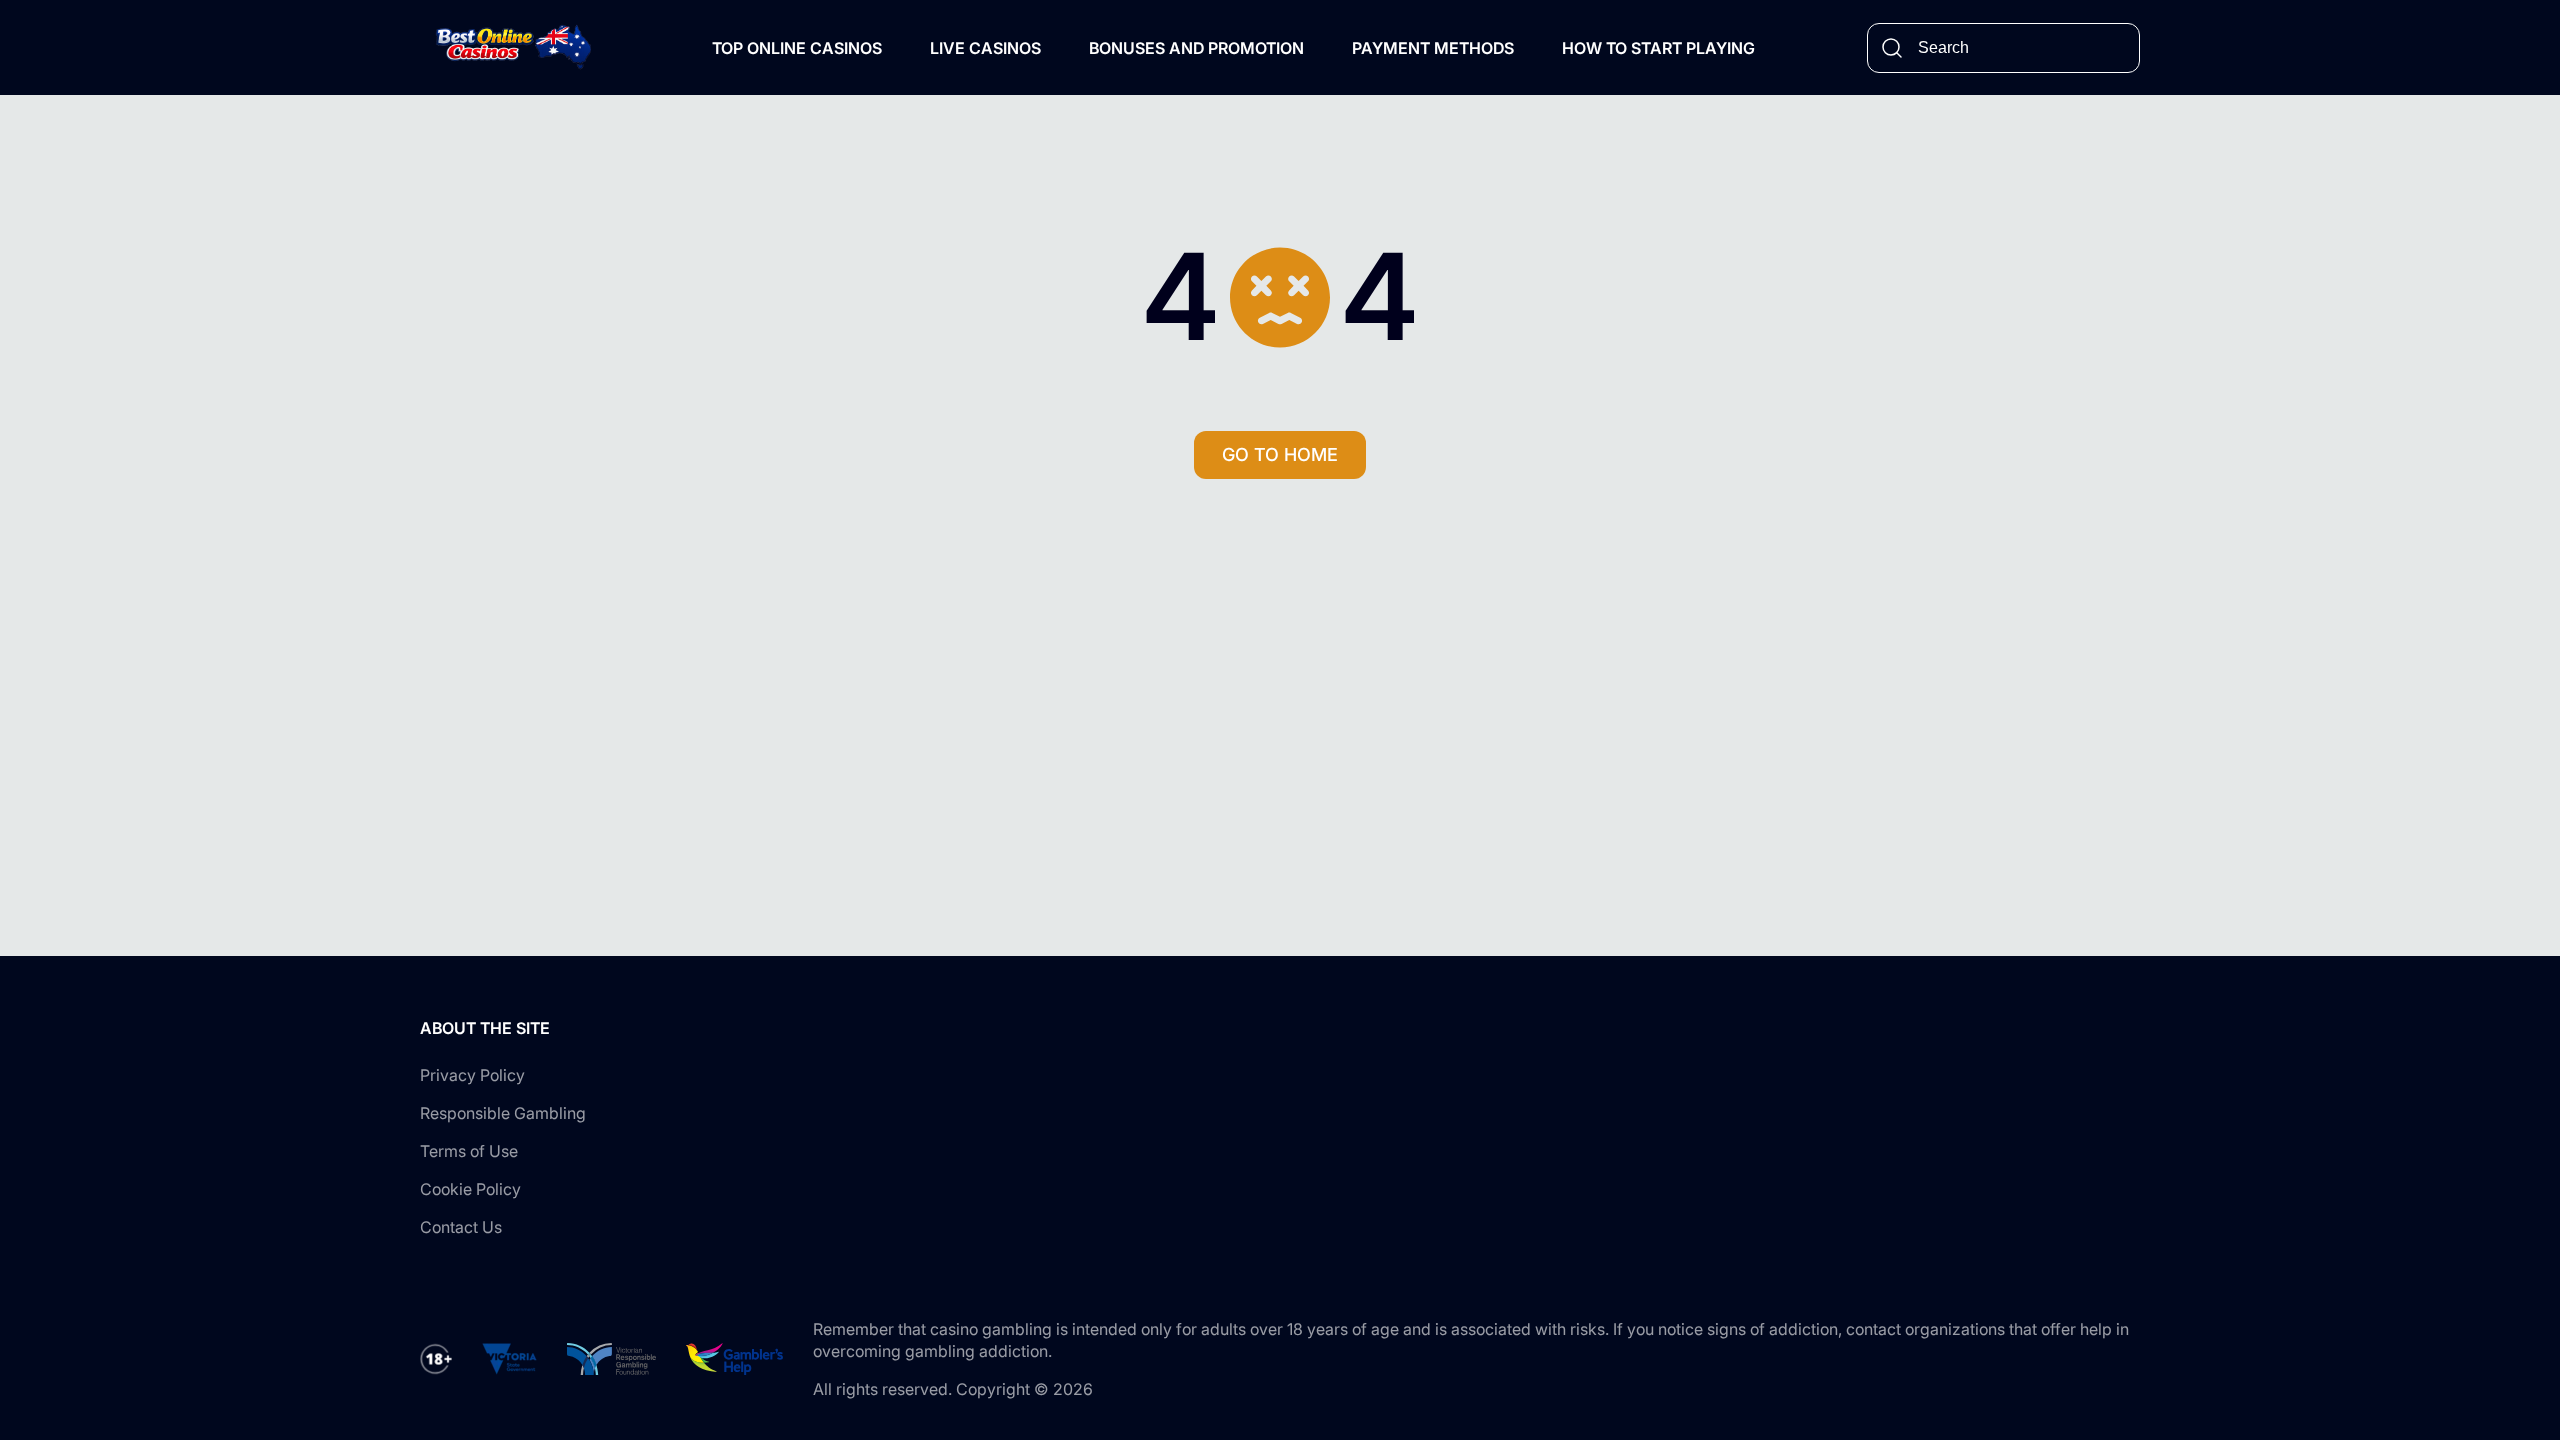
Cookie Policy (470, 1189)
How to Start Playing (1658, 48)
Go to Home (1280, 454)
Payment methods (1433, 48)
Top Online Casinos (797, 48)
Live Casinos (985, 48)
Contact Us (461, 1227)
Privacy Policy (472, 1075)
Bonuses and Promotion (1196, 48)
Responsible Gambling (503, 1113)
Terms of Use (469, 1151)
